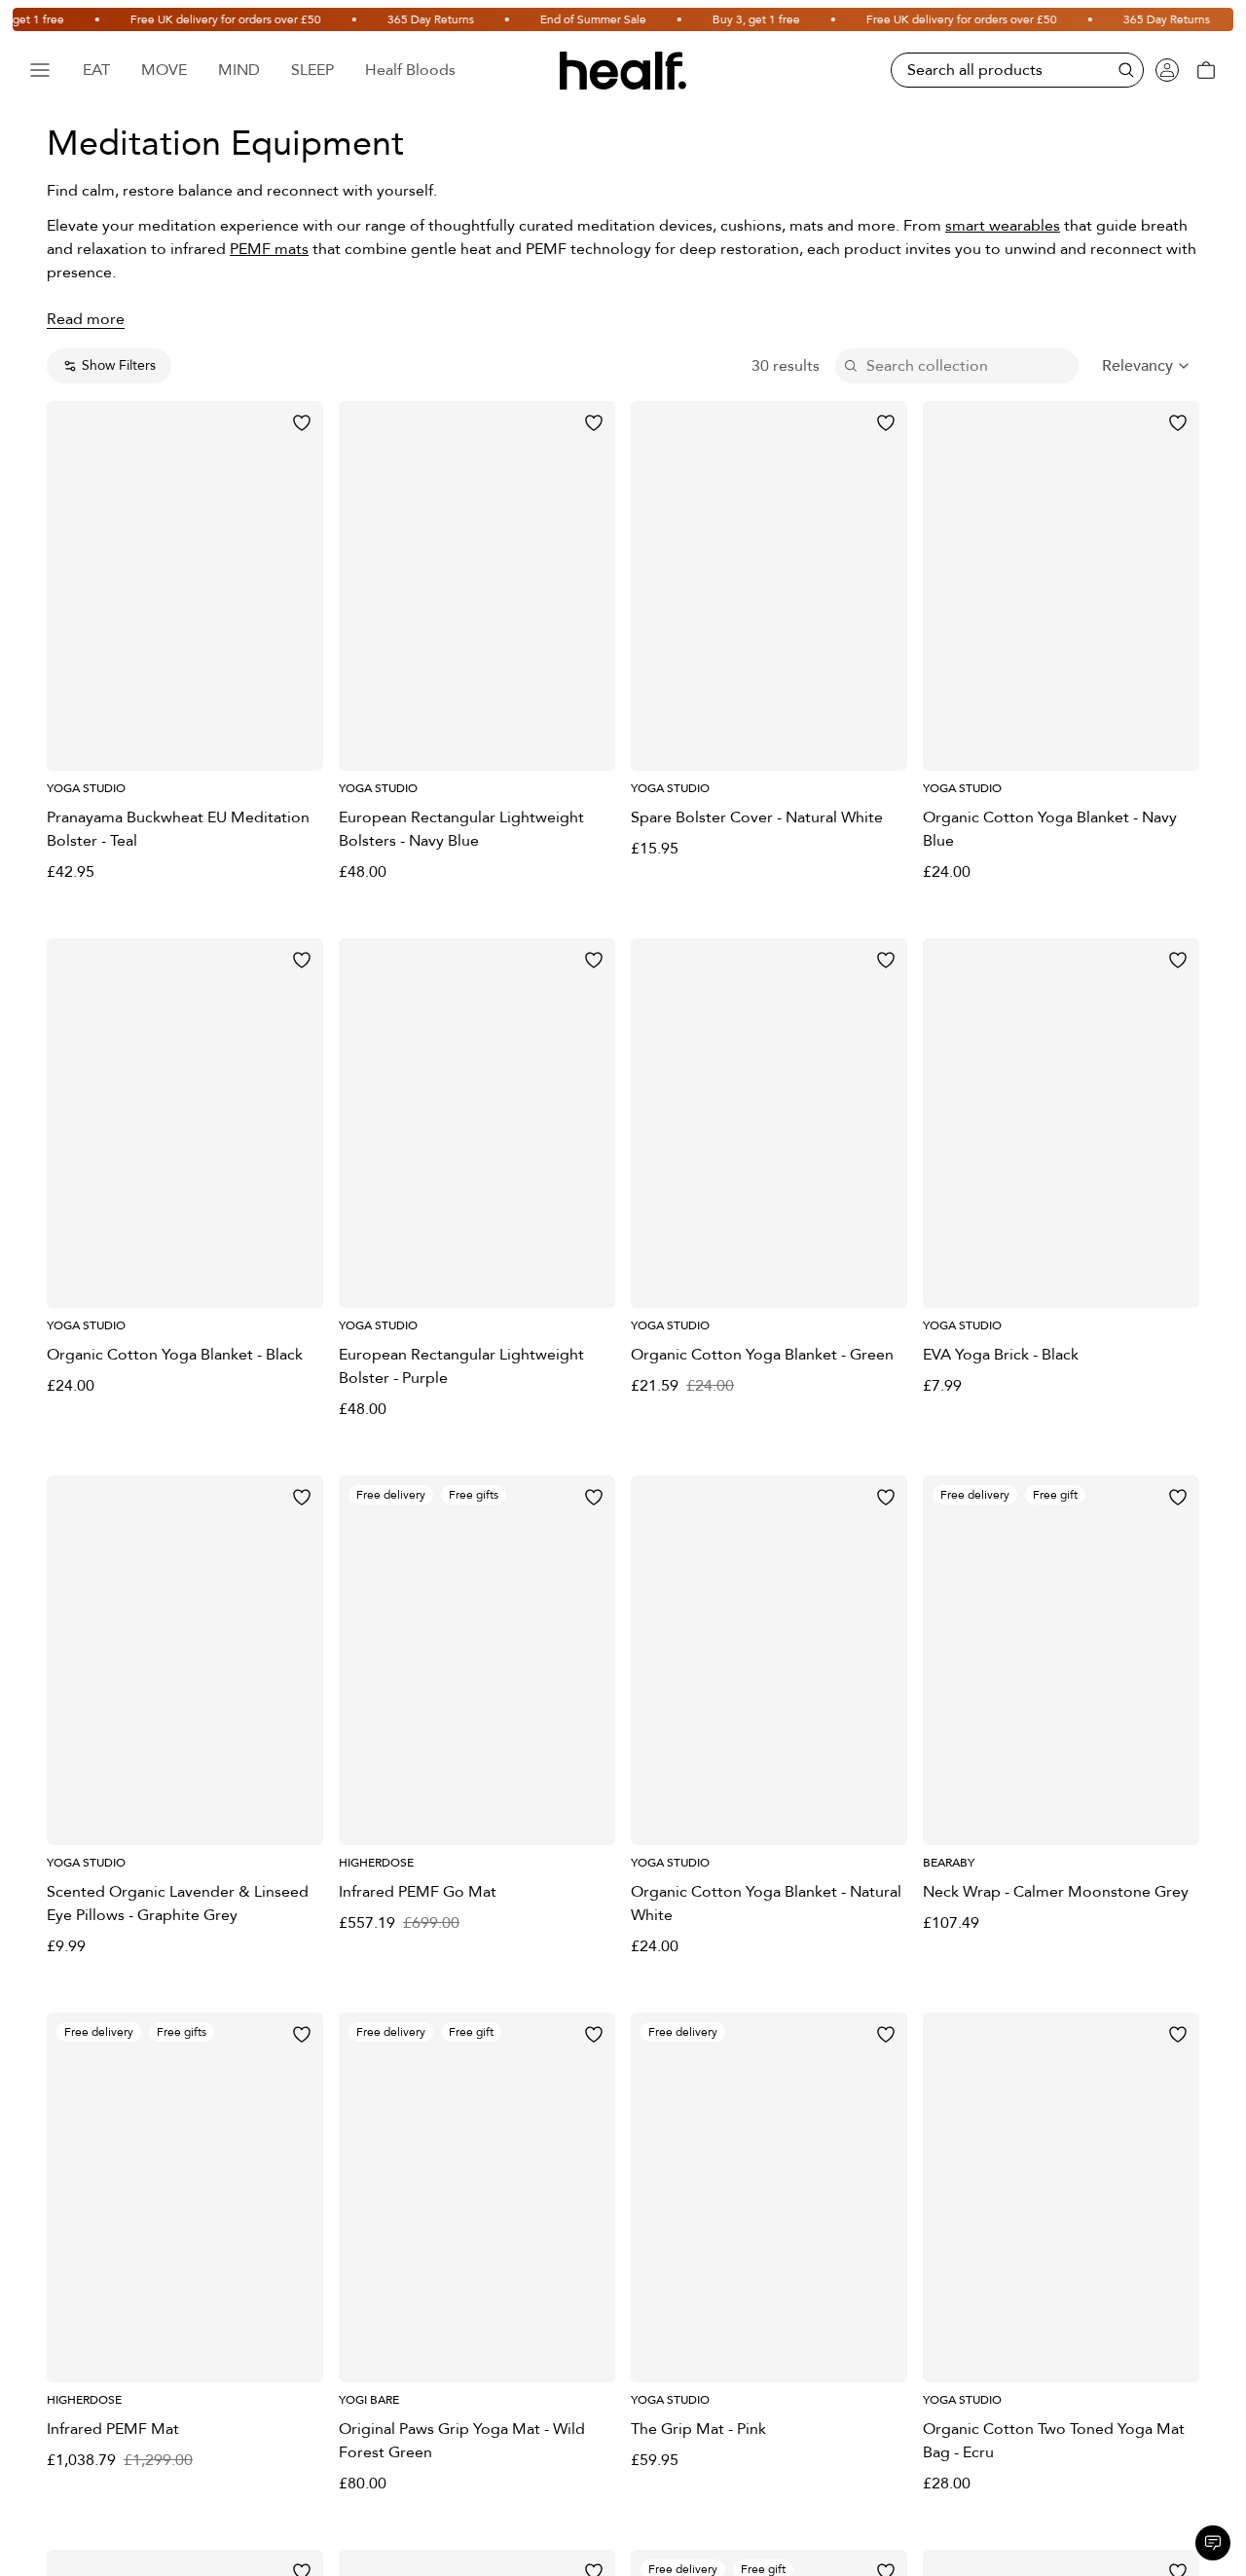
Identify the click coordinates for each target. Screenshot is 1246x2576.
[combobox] (1147, 366)
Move (164, 70)
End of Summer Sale (527, 19)
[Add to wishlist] (302, 422)
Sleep (312, 70)
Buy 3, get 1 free (690, 19)
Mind (239, 70)
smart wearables (1003, 226)
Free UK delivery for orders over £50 (160, 19)
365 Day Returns (365, 19)
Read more (86, 319)
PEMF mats (269, 249)
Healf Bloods (410, 70)
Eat (96, 70)
